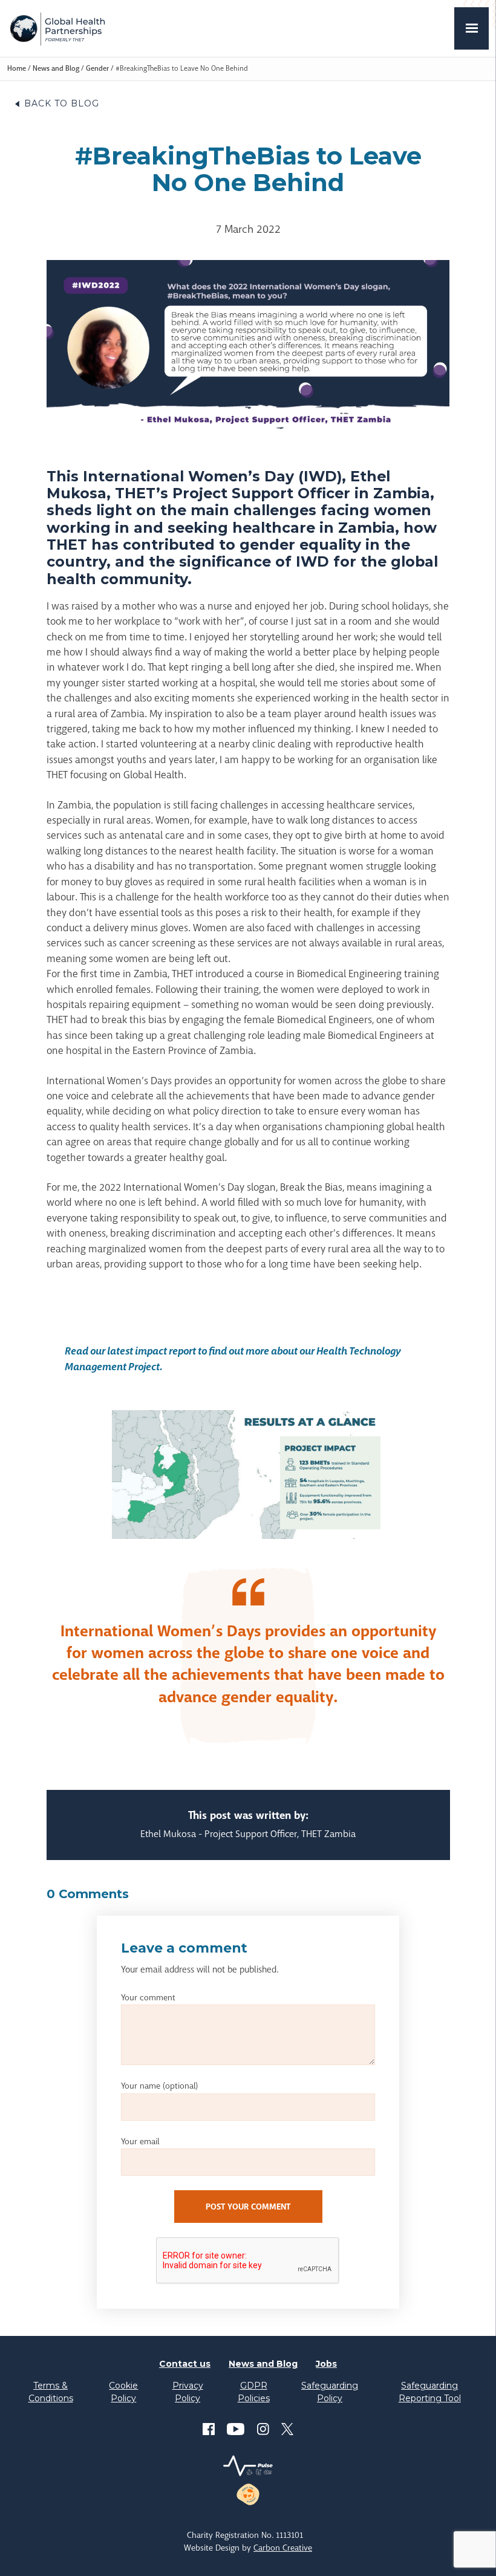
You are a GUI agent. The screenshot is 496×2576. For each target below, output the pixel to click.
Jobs (326, 2364)
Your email (140, 2141)
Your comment (148, 1997)
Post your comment (248, 2207)
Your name (159, 2086)
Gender (97, 68)
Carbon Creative (283, 2548)
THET (57, 28)
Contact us (185, 2364)
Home (17, 68)
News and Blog (56, 68)
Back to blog (62, 103)
